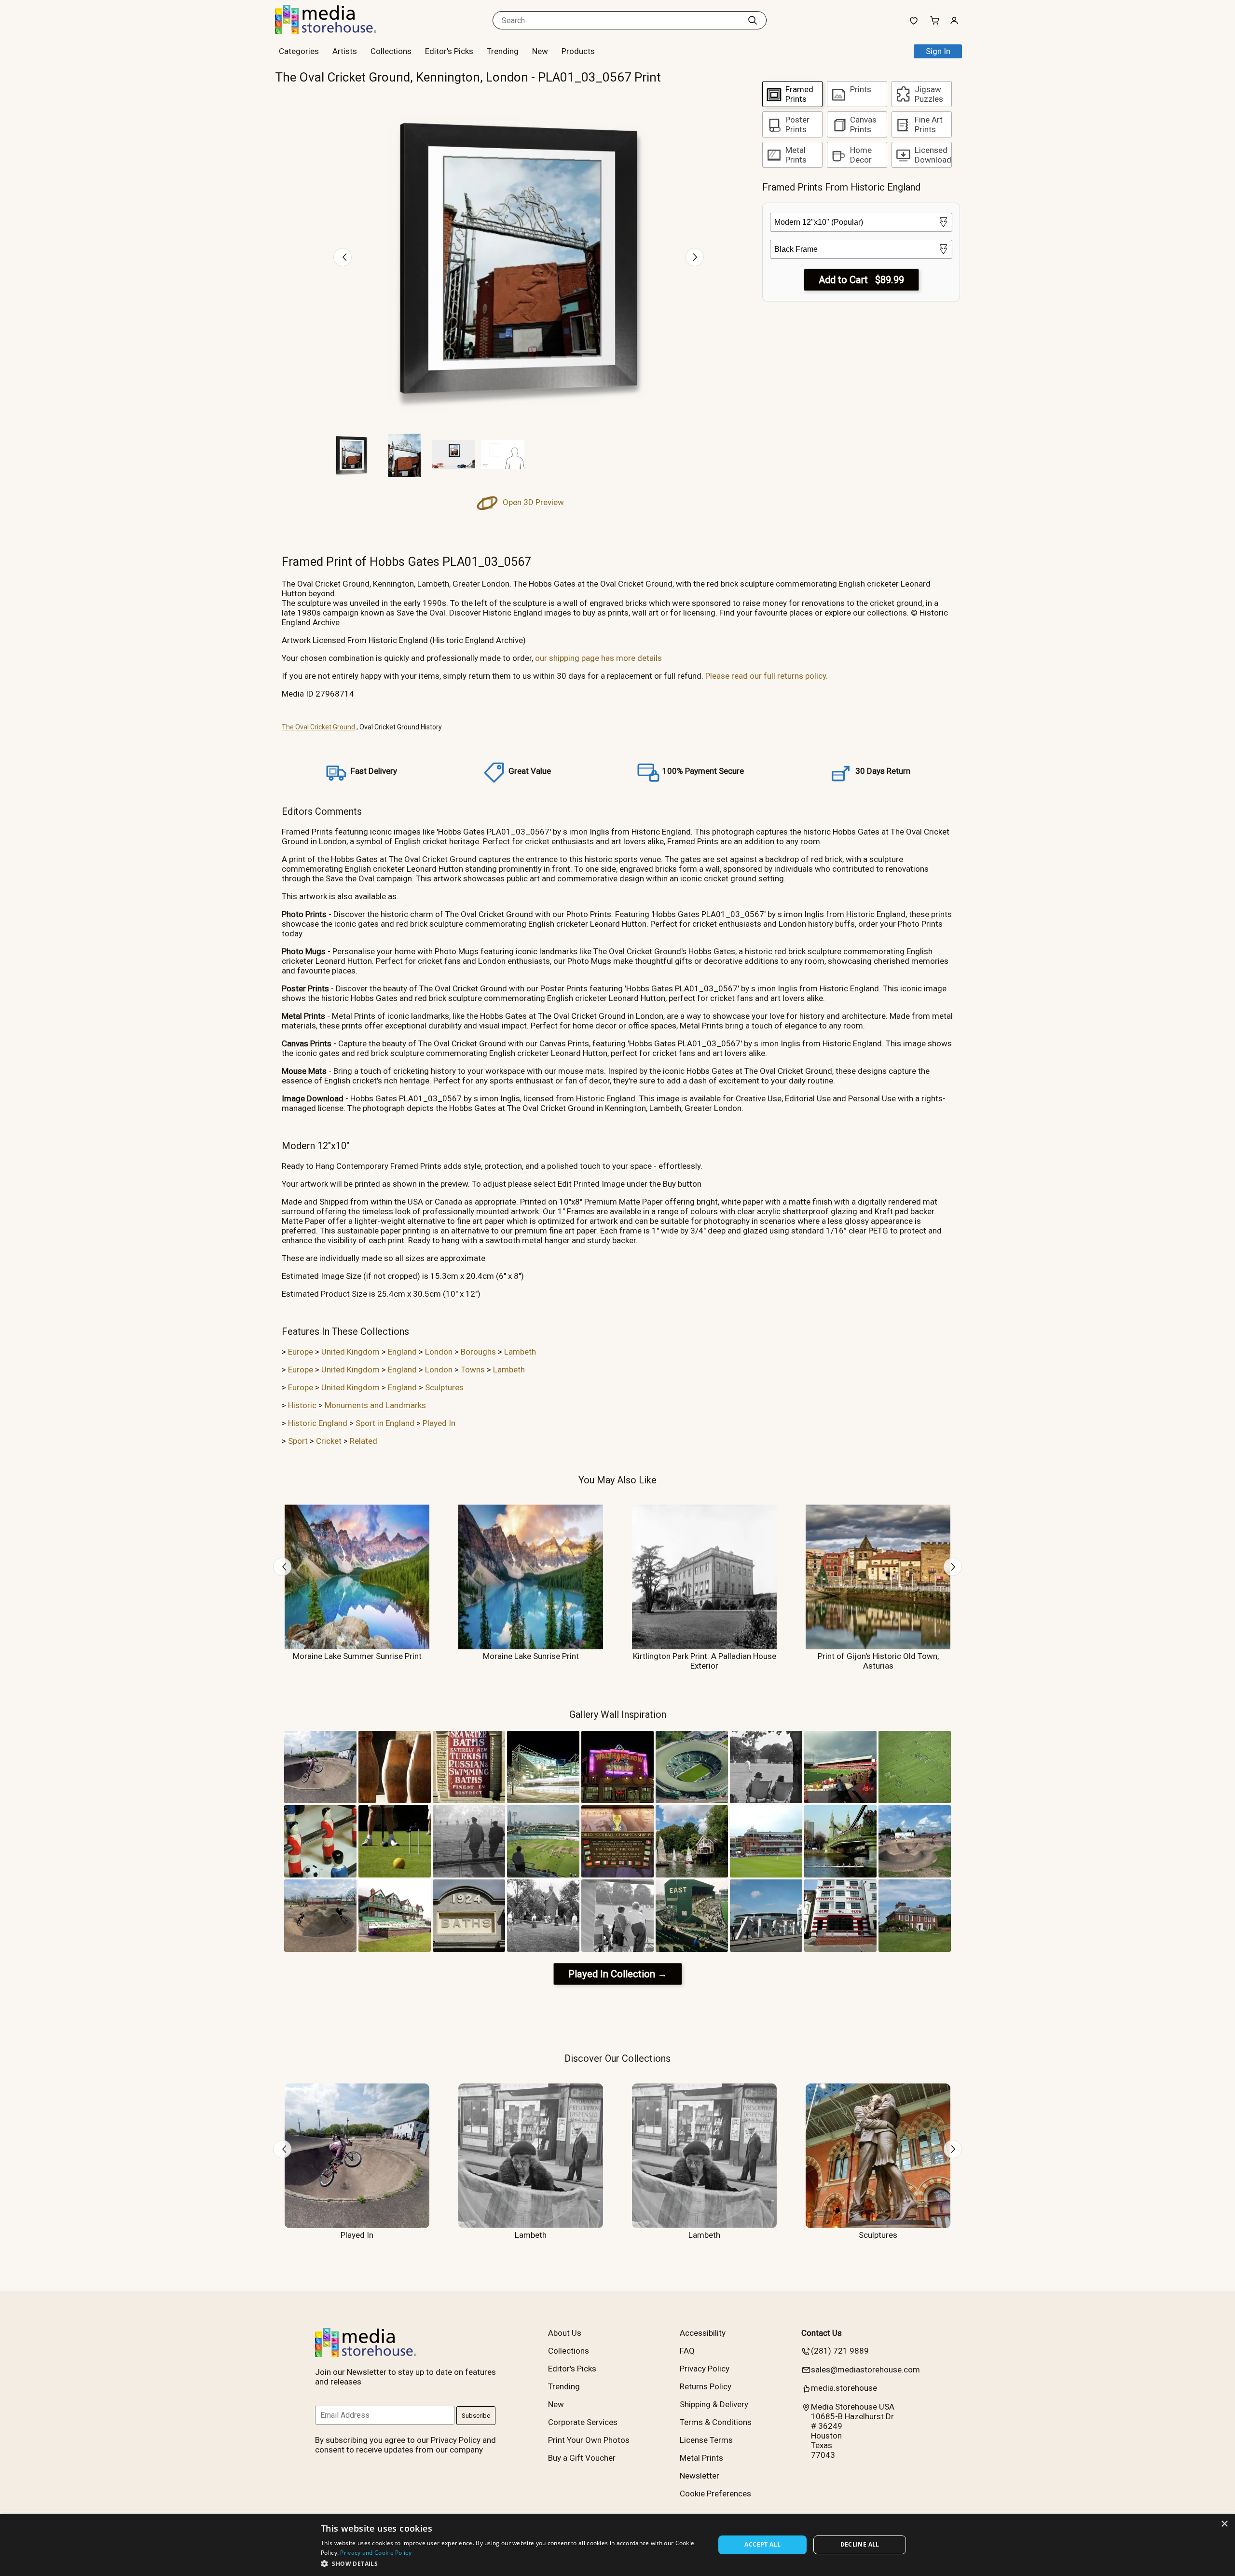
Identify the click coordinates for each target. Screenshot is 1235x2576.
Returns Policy (706, 2386)
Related (364, 1441)
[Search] (753, 20)
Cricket (329, 1441)
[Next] (695, 257)
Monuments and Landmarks (375, 1405)
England (402, 1352)
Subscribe (476, 2416)
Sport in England (385, 1423)
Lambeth (520, 1352)
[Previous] (343, 257)
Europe (301, 1352)
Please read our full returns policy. (767, 676)
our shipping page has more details (598, 658)
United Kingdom (350, 1352)
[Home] (335, 31)
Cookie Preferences (715, 2494)
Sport (298, 1441)
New (540, 51)
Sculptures (444, 1387)
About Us (565, 2333)
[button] (512, 2563)
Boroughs (478, 1352)
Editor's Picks (449, 51)
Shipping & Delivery (714, 2404)
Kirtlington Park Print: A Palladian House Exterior (705, 1661)
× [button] (1224, 2524)
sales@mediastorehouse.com (865, 2370)
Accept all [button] (762, 2544)
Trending (503, 51)
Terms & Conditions (716, 2422)
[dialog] (617, 2545)
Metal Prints (701, 2458)
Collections (391, 51)
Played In (439, 1423)
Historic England (318, 1423)
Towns (473, 1370)
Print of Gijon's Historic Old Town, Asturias (878, 1661)
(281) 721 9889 (840, 2351)
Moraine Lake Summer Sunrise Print (357, 1656)
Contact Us (822, 2333)
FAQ (687, 2351)
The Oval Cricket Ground (318, 727)
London (439, 1352)
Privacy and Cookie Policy (376, 2553)
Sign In (938, 51)
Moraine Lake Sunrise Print (531, 1656)
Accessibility (703, 2333)
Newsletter (700, 2476)
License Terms (706, 2440)
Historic (302, 1405)
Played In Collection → (618, 1974)
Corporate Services (583, 2422)
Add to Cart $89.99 (861, 280)
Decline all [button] (860, 2544)
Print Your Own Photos (589, 2440)
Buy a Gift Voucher (582, 2458)
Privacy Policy (705, 2369)
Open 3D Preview (532, 502)
